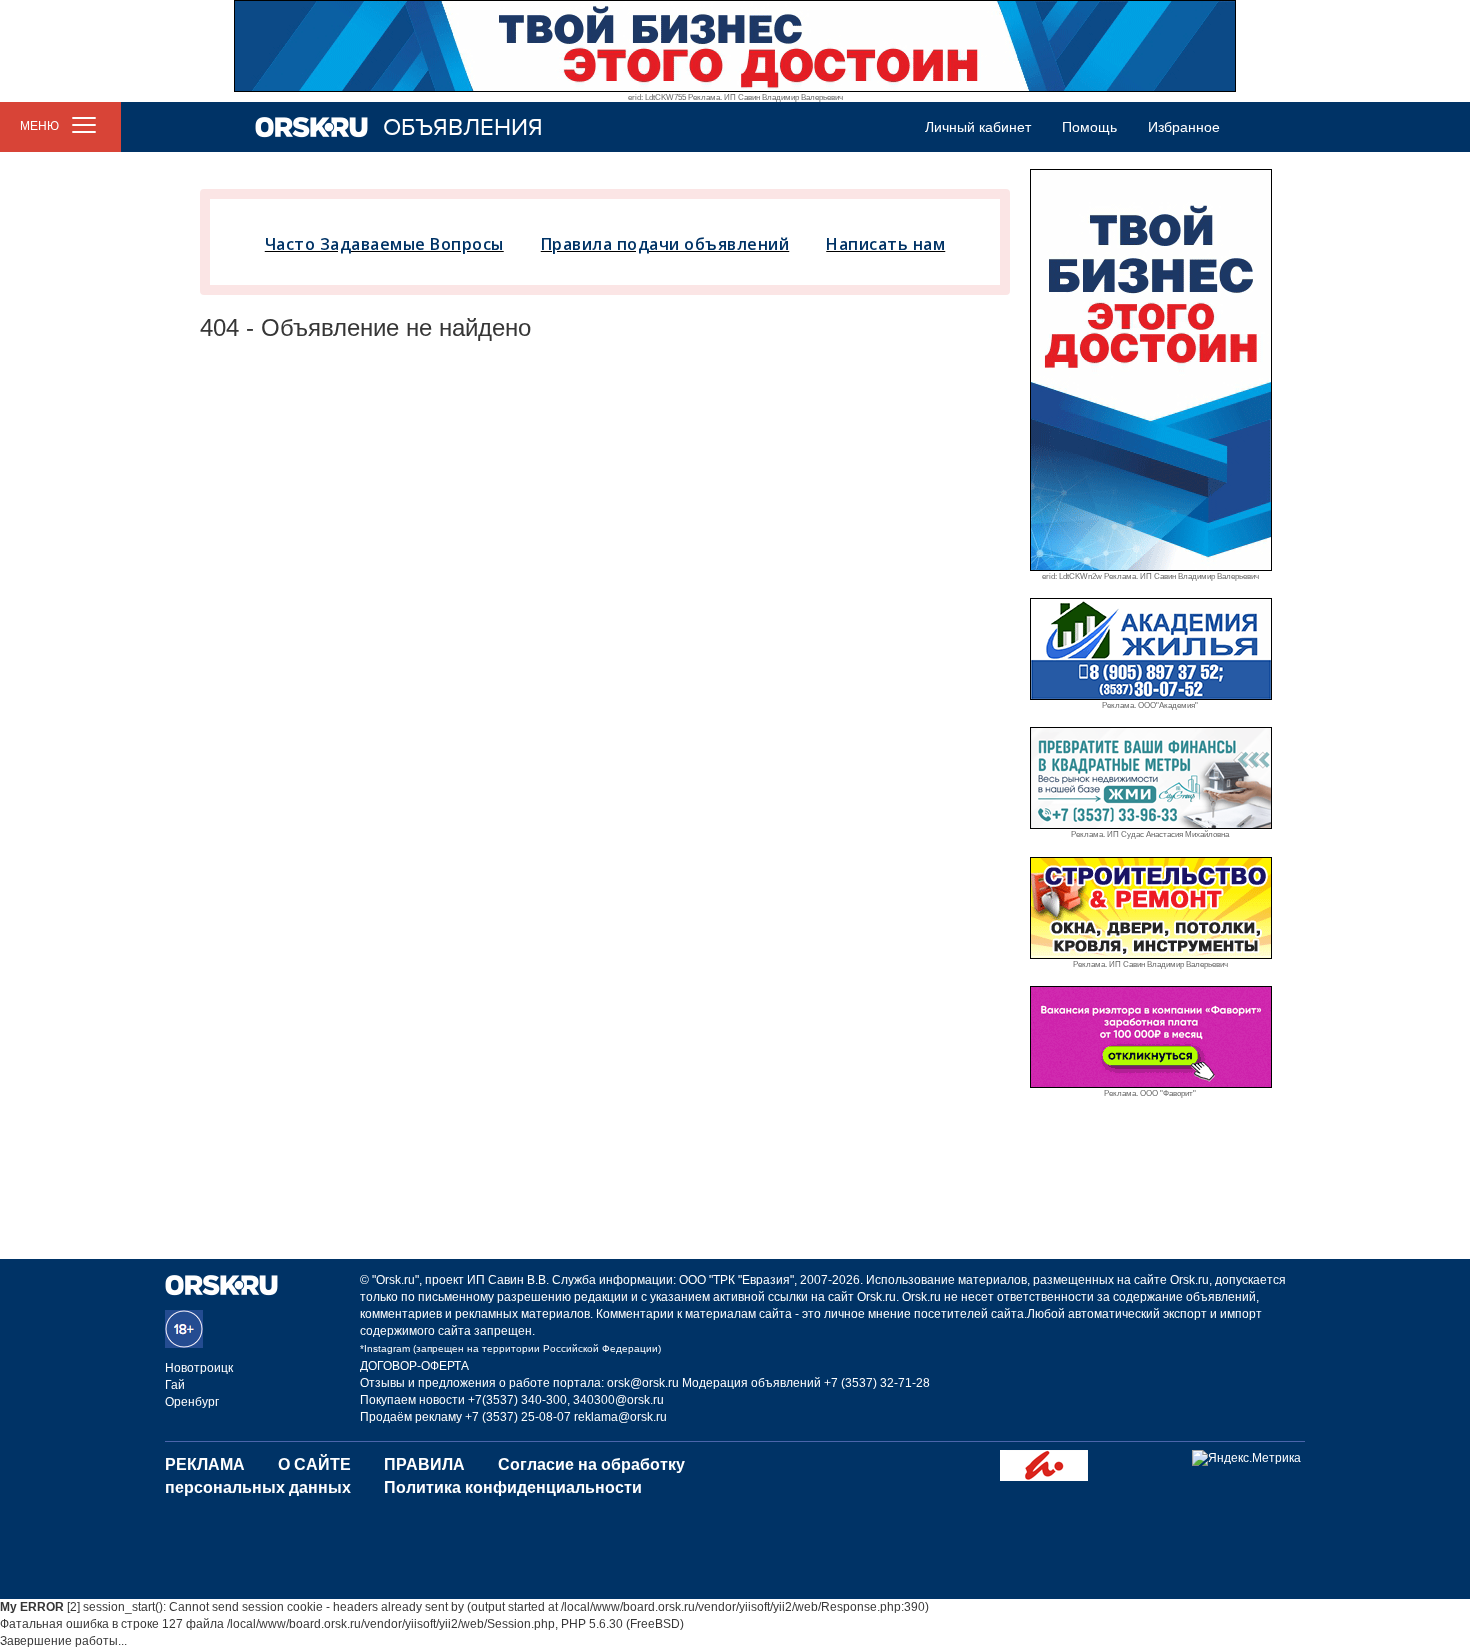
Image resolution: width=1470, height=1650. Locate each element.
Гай (175, 1385)
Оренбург (192, 1402)
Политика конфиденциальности (513, 1487)
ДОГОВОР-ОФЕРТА (414, 1366)
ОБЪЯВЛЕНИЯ (463, 127)
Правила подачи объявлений (665, 244)
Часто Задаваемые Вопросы (384, 244)
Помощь (1089, 127)
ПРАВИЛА (424, 1464)
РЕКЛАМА (205, 1464)
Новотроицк (199, 1368)
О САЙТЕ (314, 1464)
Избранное (1184, 127)
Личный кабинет (978, 127)
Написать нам (885, 244)
